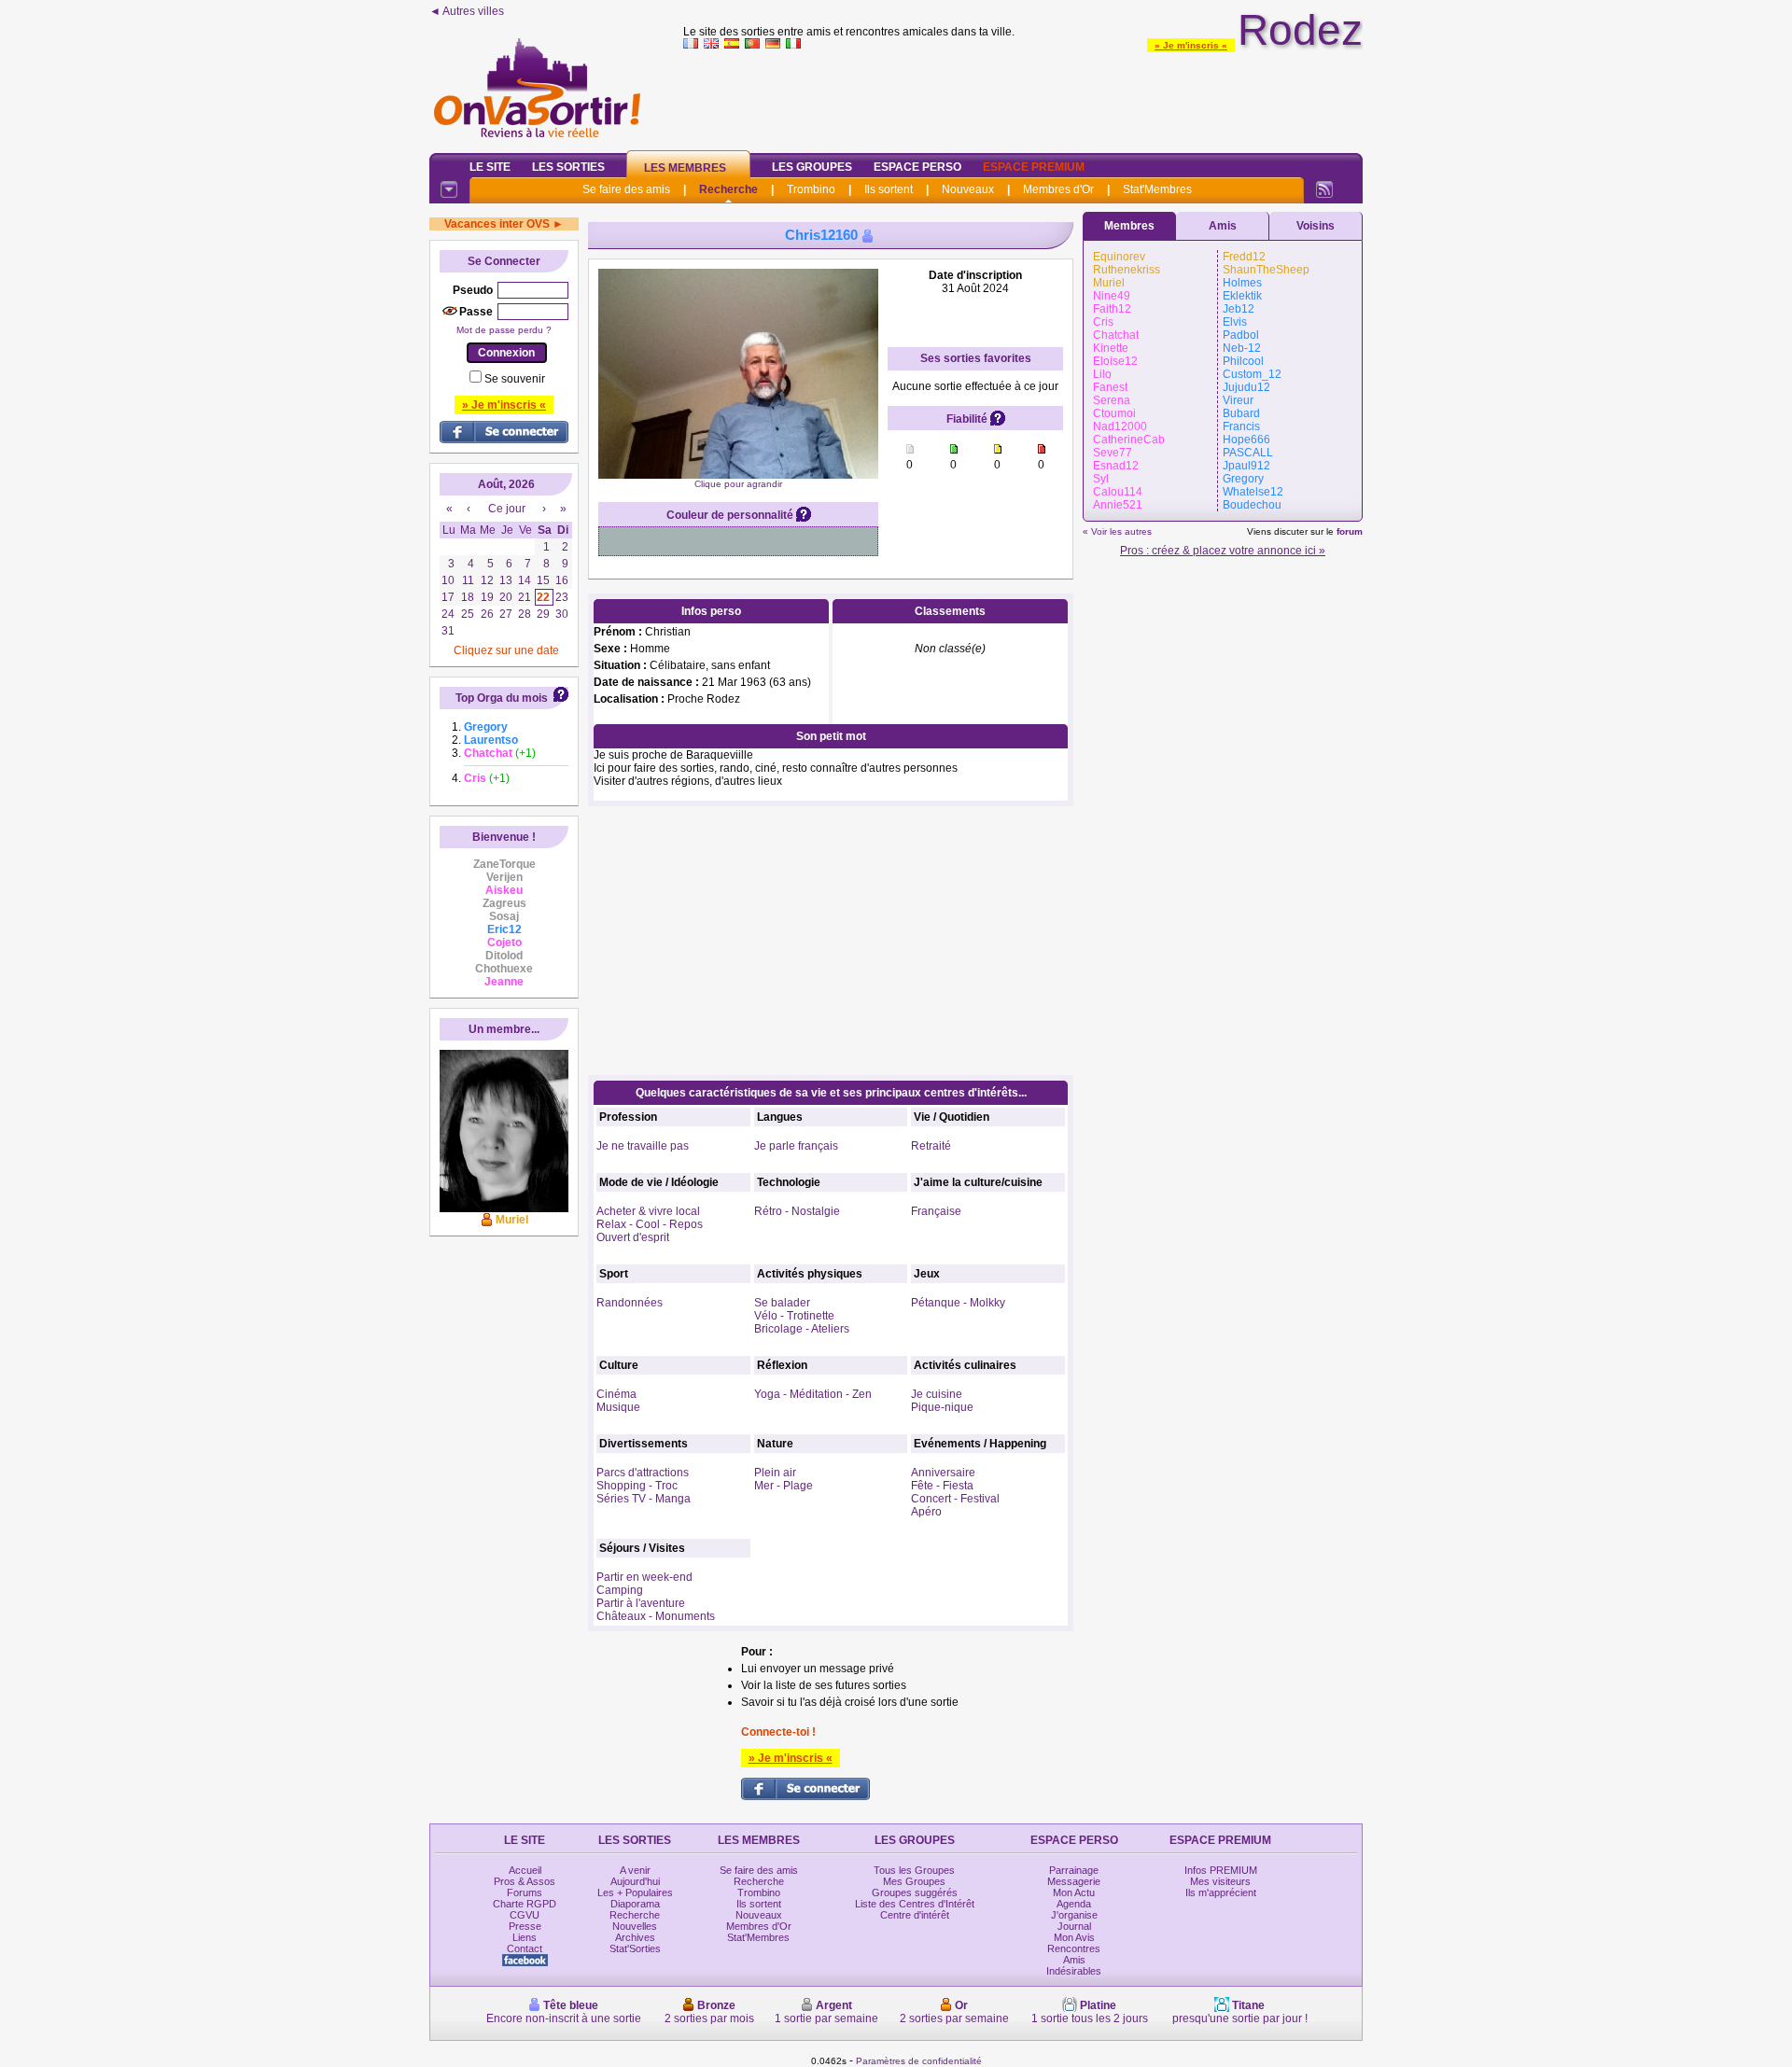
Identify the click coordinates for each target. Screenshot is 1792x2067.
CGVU (525, 1915)
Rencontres (1074, 1948)
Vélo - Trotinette (794, 1316)
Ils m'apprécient (1221, 1892)
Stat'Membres (1157, 189)
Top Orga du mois (502, 698)
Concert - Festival (955, 1499)
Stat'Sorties (635, 1948)
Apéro (926, 1512)
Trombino (811, 189)
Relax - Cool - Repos (650, 1224)
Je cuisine (937, 1394)
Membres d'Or (1058, 189)
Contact (525, 1948)
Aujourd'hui (635, 1881)
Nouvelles (635, 1926)
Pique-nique (942, 1407)
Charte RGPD (525, 1904)
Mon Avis (1074, 1937)
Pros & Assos (525, 1881)
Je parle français (796, 1146)
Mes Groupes (914, 1881)
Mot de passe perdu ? (504, 330)
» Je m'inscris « (1191, 45)
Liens (525, 1937)
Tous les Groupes (914, 1870)
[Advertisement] (1023, 97)
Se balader (782, 1303)
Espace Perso (917, 167)
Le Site (490, 167)
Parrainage (1074, 1870)
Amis (1223, 226)
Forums (525, 1892)
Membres (1129, 226)
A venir (635, 1870)
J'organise (1074, 1915)
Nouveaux (968, 189)
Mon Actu (1074, 1892)
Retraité (931, 1146)
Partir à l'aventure (641, 1603)
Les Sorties (568, 167)
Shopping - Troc (637, 1486)
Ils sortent (889, 189)
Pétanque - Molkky (958, 1303)
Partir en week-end (644, 1577)
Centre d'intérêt (915, 1915)
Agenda (1074, 1904)
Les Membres (685, 168)
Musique (618, 1407)
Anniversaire (943, 1473)
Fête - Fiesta (942, 1486)
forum (1350, 531)
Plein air (775, 1473)
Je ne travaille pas (643, 1146)
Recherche (728, 189)
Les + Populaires (635, 1892)
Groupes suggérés (915, 1892)
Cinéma (616, 1394)
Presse (525, 1926)
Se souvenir (515, 379)
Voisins (1316, 226)
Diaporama (635, 1904)
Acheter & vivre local (648, 1211)
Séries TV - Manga (644, 1499)
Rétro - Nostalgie (797, 1211)
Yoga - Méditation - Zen (813, 1394)
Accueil (525, 1870)
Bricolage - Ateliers (802, 1329)
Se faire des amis (626, 189)
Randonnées (630, 1303)
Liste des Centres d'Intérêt (915, 1904)
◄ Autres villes (467, 11)
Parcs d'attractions (643, 1473)
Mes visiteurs (1220, 1881)
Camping (620, 1590)
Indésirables (1074, 1971)
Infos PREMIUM (1221, 1870)
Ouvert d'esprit (633, 1237)
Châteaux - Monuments (656, 1616)
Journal (1074, 1926)
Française (936, 1211)
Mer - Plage (784, 1486)
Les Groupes (812, 167)
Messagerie (1074, 1881)
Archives (635, 1937)
